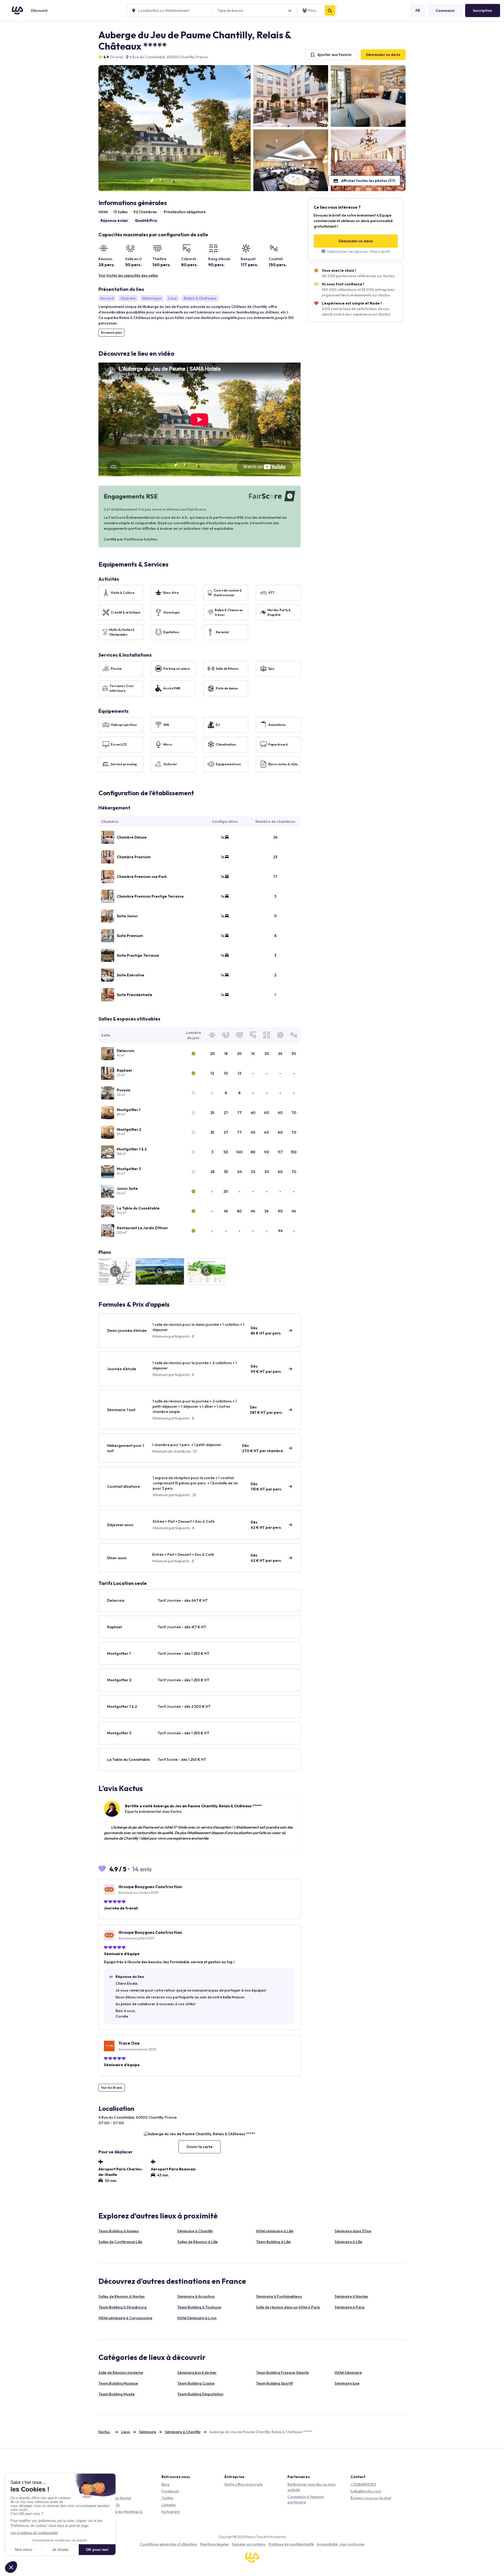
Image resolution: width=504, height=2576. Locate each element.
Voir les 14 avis (112, 2088)
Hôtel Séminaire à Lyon (197, 2318)
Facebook (170, 2491)
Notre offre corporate (243, 2484)
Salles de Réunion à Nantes (122, 2296)
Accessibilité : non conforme (341, 2544)
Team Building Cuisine (196, 2383)
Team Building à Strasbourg (122, 2307)
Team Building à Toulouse (199, 2307)
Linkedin (169, 2505)
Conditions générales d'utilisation (169, 2544)
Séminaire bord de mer (197, 2373)
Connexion (445, 11)
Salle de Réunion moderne (121, 2373)
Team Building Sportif (274, 2383)
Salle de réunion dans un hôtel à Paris (288, 2307)
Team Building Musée (117, 2394)
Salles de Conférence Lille (120, 2242)
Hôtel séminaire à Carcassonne (125, 2318)
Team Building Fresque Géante (282, 2373)
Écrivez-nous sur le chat (371, 2498)
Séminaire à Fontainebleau (279, 2296)
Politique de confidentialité (291, 2544)
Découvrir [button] (39, 11)
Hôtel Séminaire (348, 2373)
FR (418, 11)
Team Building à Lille (273, 2242)
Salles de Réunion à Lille (197, 2242)
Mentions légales (214, 2544)
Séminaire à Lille (348, 2242)
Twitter (167, 2498)
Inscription (483, 11)
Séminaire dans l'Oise (353, 2231)
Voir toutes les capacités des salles (128, 275)
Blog (165, 2484)
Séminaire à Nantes (351, 2296)
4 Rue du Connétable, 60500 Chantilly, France (168, 57)
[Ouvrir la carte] (199, 2134)
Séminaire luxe (347, 2383)
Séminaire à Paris (350, 2307)
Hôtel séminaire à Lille (275, 2231)
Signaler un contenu (249, 2544)
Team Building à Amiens (119, 2231)
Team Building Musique (118, 2383)
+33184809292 (363, 2484)
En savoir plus (111, 333)
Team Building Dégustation (200, 2394)
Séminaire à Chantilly (195, 2231)
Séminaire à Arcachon (196, 2296)
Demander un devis (383, 55)
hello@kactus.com (366, 2491)
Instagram (170, 2512)
